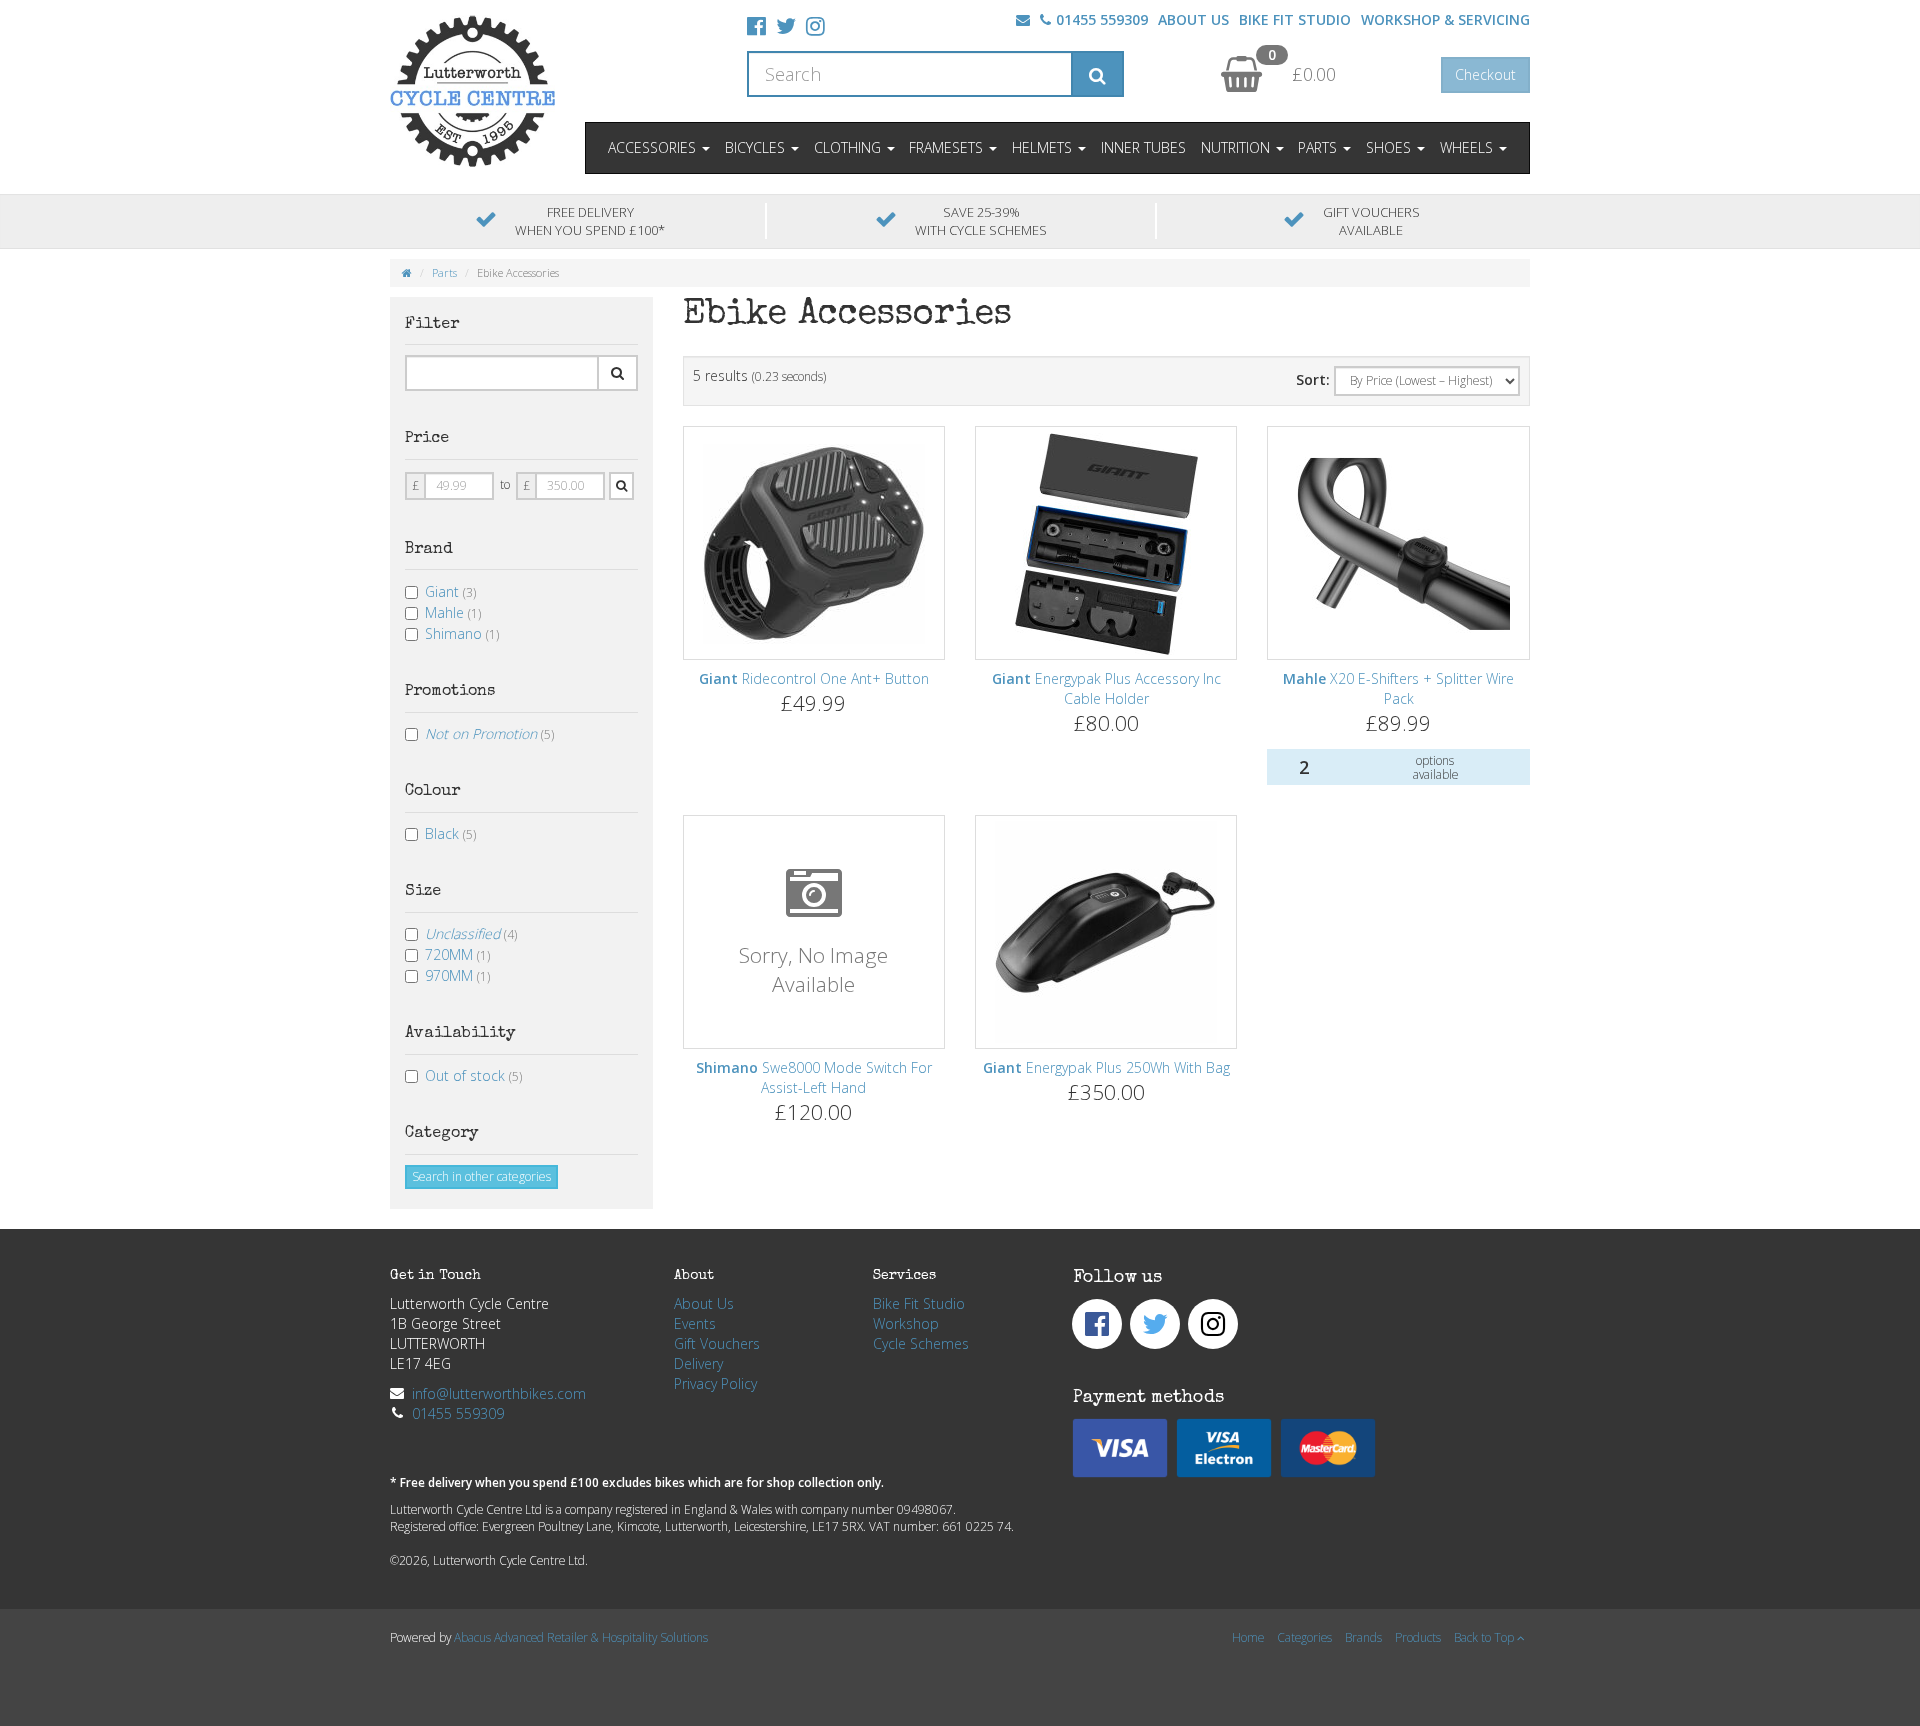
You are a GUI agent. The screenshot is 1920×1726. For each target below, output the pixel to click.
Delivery (698, 1363)
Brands (1363, 1637)
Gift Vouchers (717, 1343)
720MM (457, 954)
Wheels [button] (1468, 147)
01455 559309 (1102, 19)
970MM (457, 975)
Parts (444, 272)
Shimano (462, 633)
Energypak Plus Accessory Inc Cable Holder (1106, 688)
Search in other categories (481, 1176)
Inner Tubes (1143, 147)
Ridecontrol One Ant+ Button (814, 678)
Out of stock (473, 1075)
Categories (1304, 1637)
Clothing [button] (849, 147)
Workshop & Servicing (1445, 19)
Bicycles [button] (757, 147)
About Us (1193, 19)
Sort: (1313, 379)
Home (1248, 1637)
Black (450, 833)
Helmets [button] (1044, 147)
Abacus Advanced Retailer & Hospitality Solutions (581, 1637)
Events (695, 1323)
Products (1418, 1637)
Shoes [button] (1390, 147)
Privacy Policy (715, 1383)
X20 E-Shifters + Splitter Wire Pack (1398, 688)
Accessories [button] (654, 147)
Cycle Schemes (921, 1343)
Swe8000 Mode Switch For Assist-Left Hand (814, 1077)
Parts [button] (1319, 147)
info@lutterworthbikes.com (499, 1393)
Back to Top (1485, 1637)
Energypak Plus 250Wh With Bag (1106, 1067)
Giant (450, 591)
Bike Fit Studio (1295, 19)
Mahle (453, 612)
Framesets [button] (948, 147)
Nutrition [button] (1237, 147)
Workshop (906, 1323)
